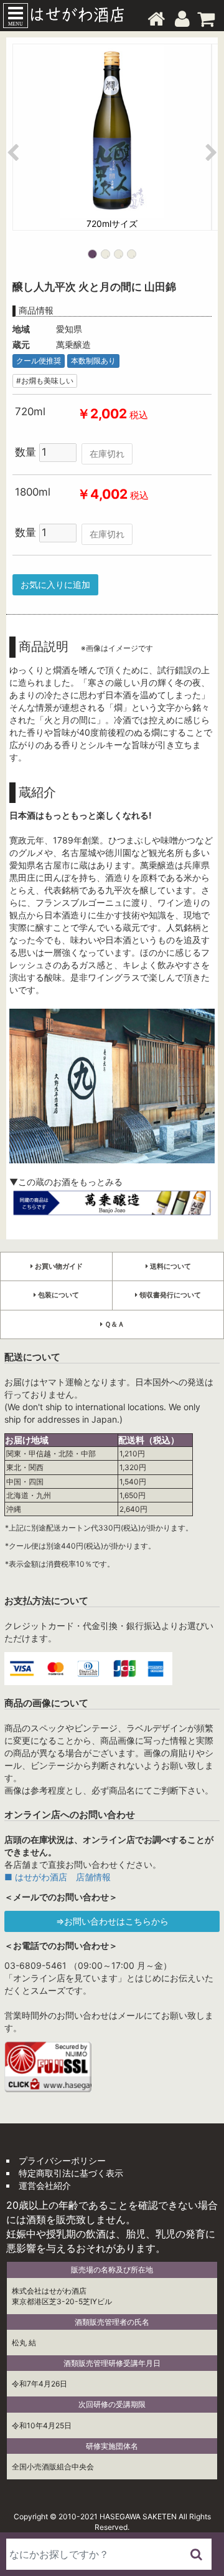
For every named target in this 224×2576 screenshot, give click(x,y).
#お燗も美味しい (45, 381)
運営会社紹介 (45, 2185)
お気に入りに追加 (55, 584)
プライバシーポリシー (62, 2160)
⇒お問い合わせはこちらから (112, 1921)
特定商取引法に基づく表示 (71, 2173)
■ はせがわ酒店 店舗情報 (58, 1877)
